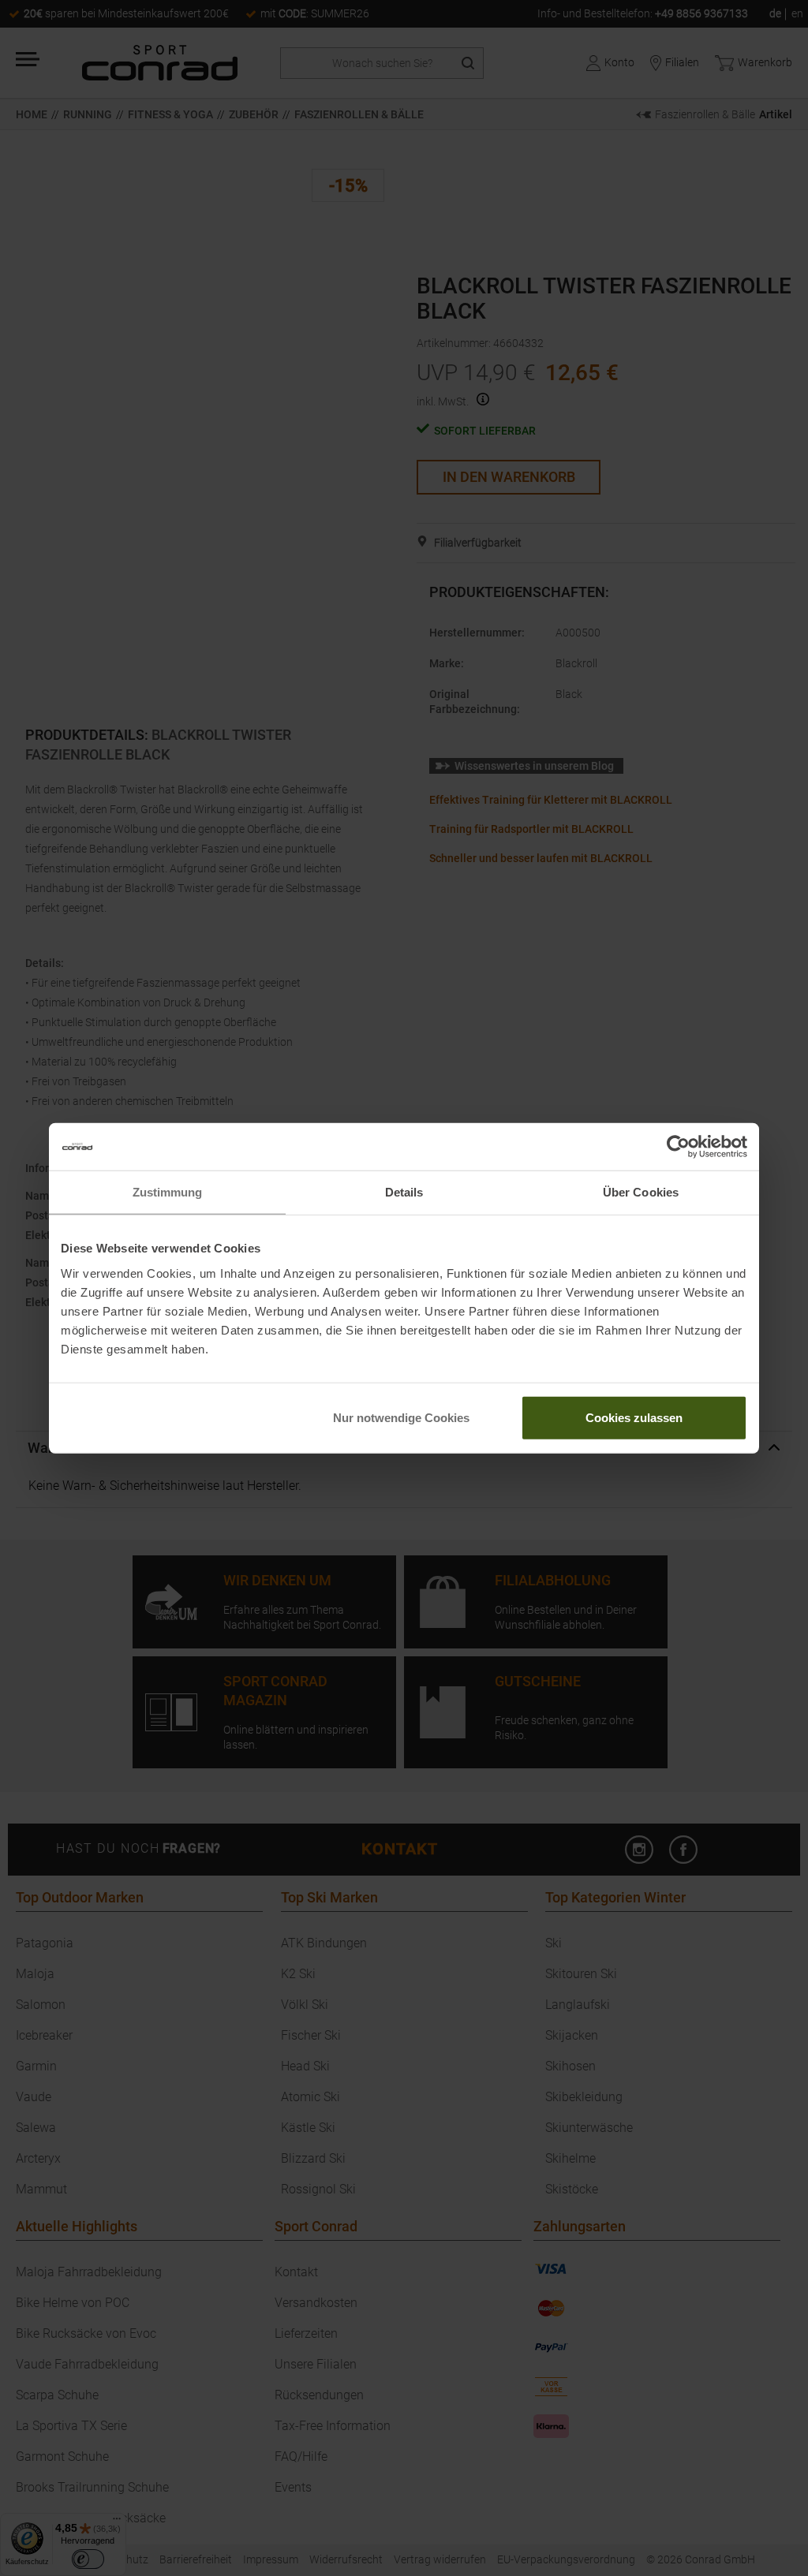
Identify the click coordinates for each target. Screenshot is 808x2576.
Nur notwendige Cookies (401, 1417)
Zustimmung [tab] (168, 1192)
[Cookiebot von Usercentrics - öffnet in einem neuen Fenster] (678, 1147)
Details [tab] (404, 1192)
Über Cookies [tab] (641, 1192)
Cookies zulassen (634, 1417)
